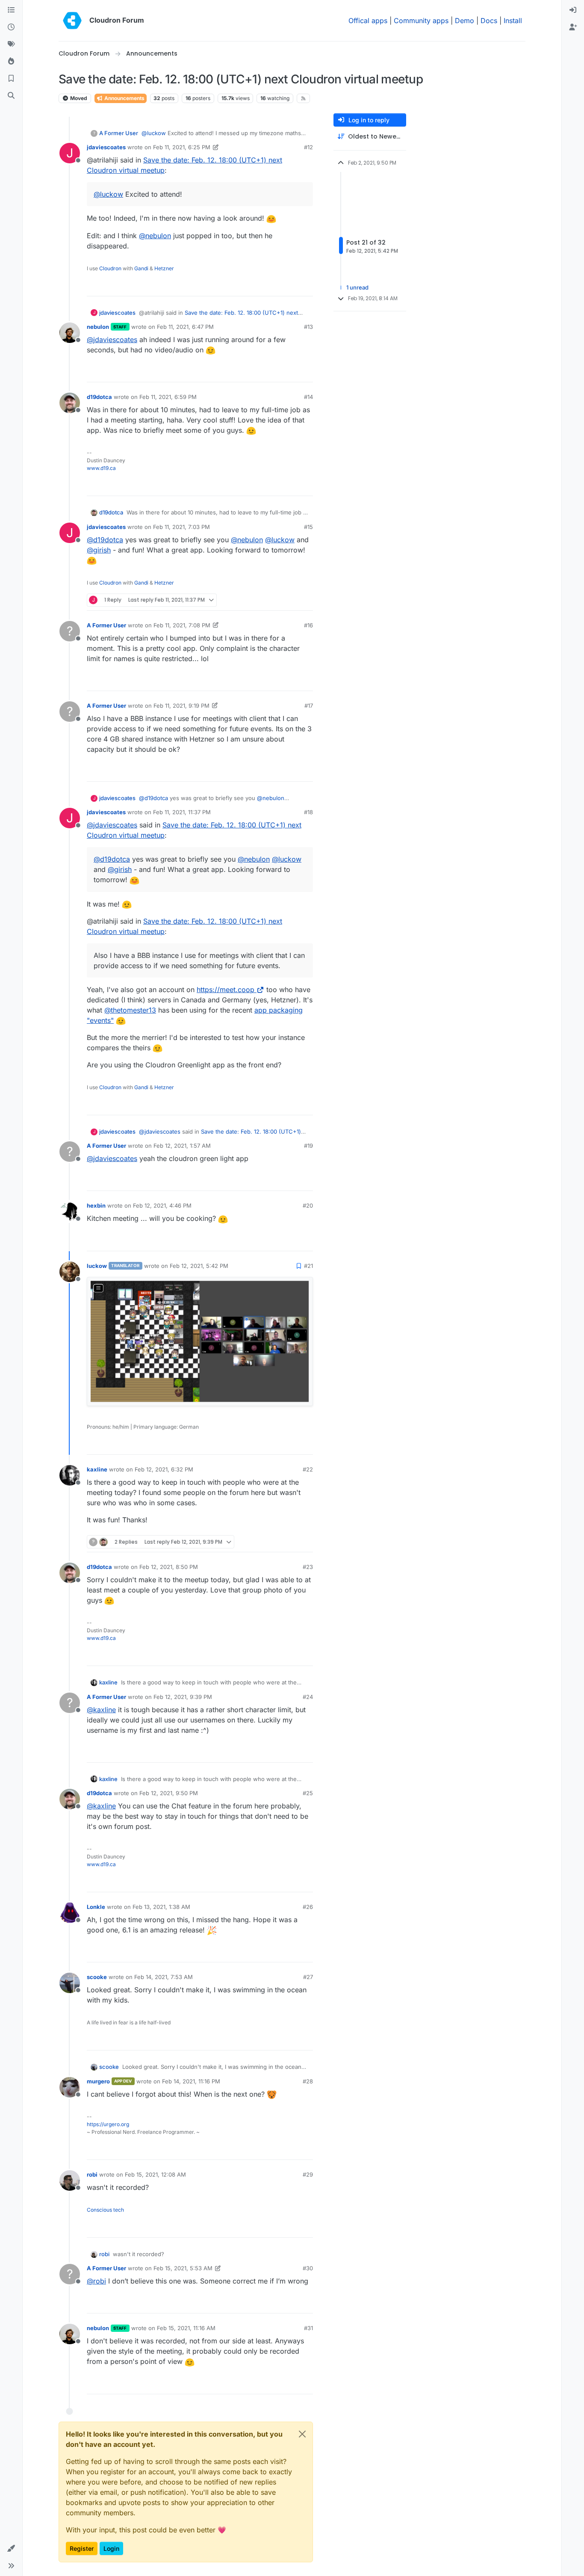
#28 (308, 2081)
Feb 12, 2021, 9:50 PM (169, 1793)
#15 (308, 527)
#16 (308, 625)
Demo (465, 21)
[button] (11, 2549)
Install (513, 21)
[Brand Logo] (72, 21)
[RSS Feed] (303, 98)
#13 (308, 327)
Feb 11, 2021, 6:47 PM (185, 327)
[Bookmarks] (11, 79)
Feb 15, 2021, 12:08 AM (155, 2174)
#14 (308, 397)
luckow (97, 1266)
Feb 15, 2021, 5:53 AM (183, 2268)
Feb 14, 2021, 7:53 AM (164, 1977)
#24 (308, 1697)
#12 (308, 147)
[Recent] (11, 27)
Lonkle (96, 1907)
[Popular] (11, 62)
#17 (309, 706)
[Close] (302, 2434)
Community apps (421, 21)
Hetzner (164, 268)
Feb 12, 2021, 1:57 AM (182, 1146)
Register (82, 2548)
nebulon (98, 327)
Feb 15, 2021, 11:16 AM (186, 2328)
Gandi (141, 268)
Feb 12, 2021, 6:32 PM (164, 1469)
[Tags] (11, 44)
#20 (308, 1205)
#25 (308, 1793)
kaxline (97, 1469)
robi (92, 2174)
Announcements (124, 98)
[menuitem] (573, 10)
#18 (308, 812)
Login (111, 2548)
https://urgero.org (108, 2124)
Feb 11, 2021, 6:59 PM (168, 397)
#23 (308, 1567)
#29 (308, 2174)
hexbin (96, 1205)
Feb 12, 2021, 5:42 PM (199, 1266)
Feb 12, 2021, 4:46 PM (162, 1205)
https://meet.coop (226, 990)
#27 (308, 1977)
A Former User (119, 133)
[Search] (11, 96)
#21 (308, 1266)
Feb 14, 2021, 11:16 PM (191, 2081)
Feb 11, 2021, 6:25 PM (182, 147)
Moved (78, 98)
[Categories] (11, 10)
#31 (308, 2328)
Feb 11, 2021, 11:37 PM (182, 812)
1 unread (357, 287)
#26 (308, 1907)
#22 (308, 1469)
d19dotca (99, 397)
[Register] (573, 27)
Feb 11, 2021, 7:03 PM (181, 527)
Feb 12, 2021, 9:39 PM (183, 1697)
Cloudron (110, 268)
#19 (308, 1146)
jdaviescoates (106, 147)
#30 (308, 2268)
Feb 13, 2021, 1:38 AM (161, 1907)
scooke (97, 1977)
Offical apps (368, 21)
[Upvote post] (292, 286)
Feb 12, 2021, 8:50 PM (169, 1567)
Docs (489, 21)
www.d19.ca (101, 468)
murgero (98, 2081)
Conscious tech (105, 2210)
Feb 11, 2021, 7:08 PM (182, 625)
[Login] (573, 10)
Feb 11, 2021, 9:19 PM (181, 706)
